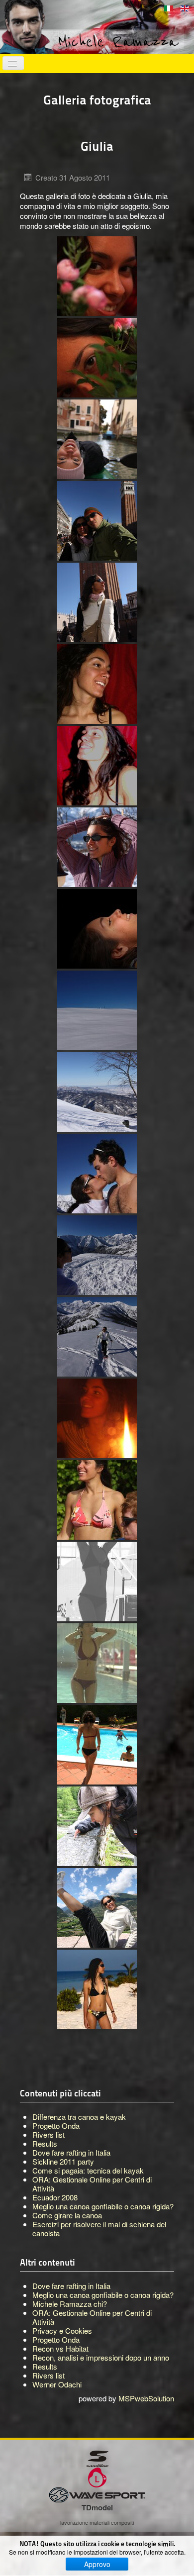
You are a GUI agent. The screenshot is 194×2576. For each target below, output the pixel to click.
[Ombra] (97, 1582)
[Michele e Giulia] (97, 1174)
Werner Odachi (57, 2384)
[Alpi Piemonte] (97, 1255)
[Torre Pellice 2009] (97, 1010)
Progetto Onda (56, 2339)
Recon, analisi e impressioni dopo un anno (101, 2357)
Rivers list (48, 2375)
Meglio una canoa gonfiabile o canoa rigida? (103, 2295)
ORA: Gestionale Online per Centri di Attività (92, 2317)
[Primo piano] (97, 684)
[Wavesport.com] (97, 2494)
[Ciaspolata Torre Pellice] (97, 1337)
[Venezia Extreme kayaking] (97, 439)
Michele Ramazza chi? (70, 2304)
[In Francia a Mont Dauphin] (97, 1908)
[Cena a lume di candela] (97, 1418)
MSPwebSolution (146, 2398)
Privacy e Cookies (62, 2330)
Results (45, 2366)
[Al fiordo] (97, 1500)
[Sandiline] (97, 2458)
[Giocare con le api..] (97, 1826)
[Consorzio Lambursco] (97, 2476)
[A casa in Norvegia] (97, 276)
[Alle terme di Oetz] (97, 1663)
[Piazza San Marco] (97, 521)
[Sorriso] (97, 766)
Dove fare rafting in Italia (71, 2286)
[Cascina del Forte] (97, 847)
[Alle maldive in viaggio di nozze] (97, 1989)
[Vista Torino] (97, 1092)
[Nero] (97, 929)
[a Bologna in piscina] (97, 1745)
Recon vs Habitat (60, 2348)
